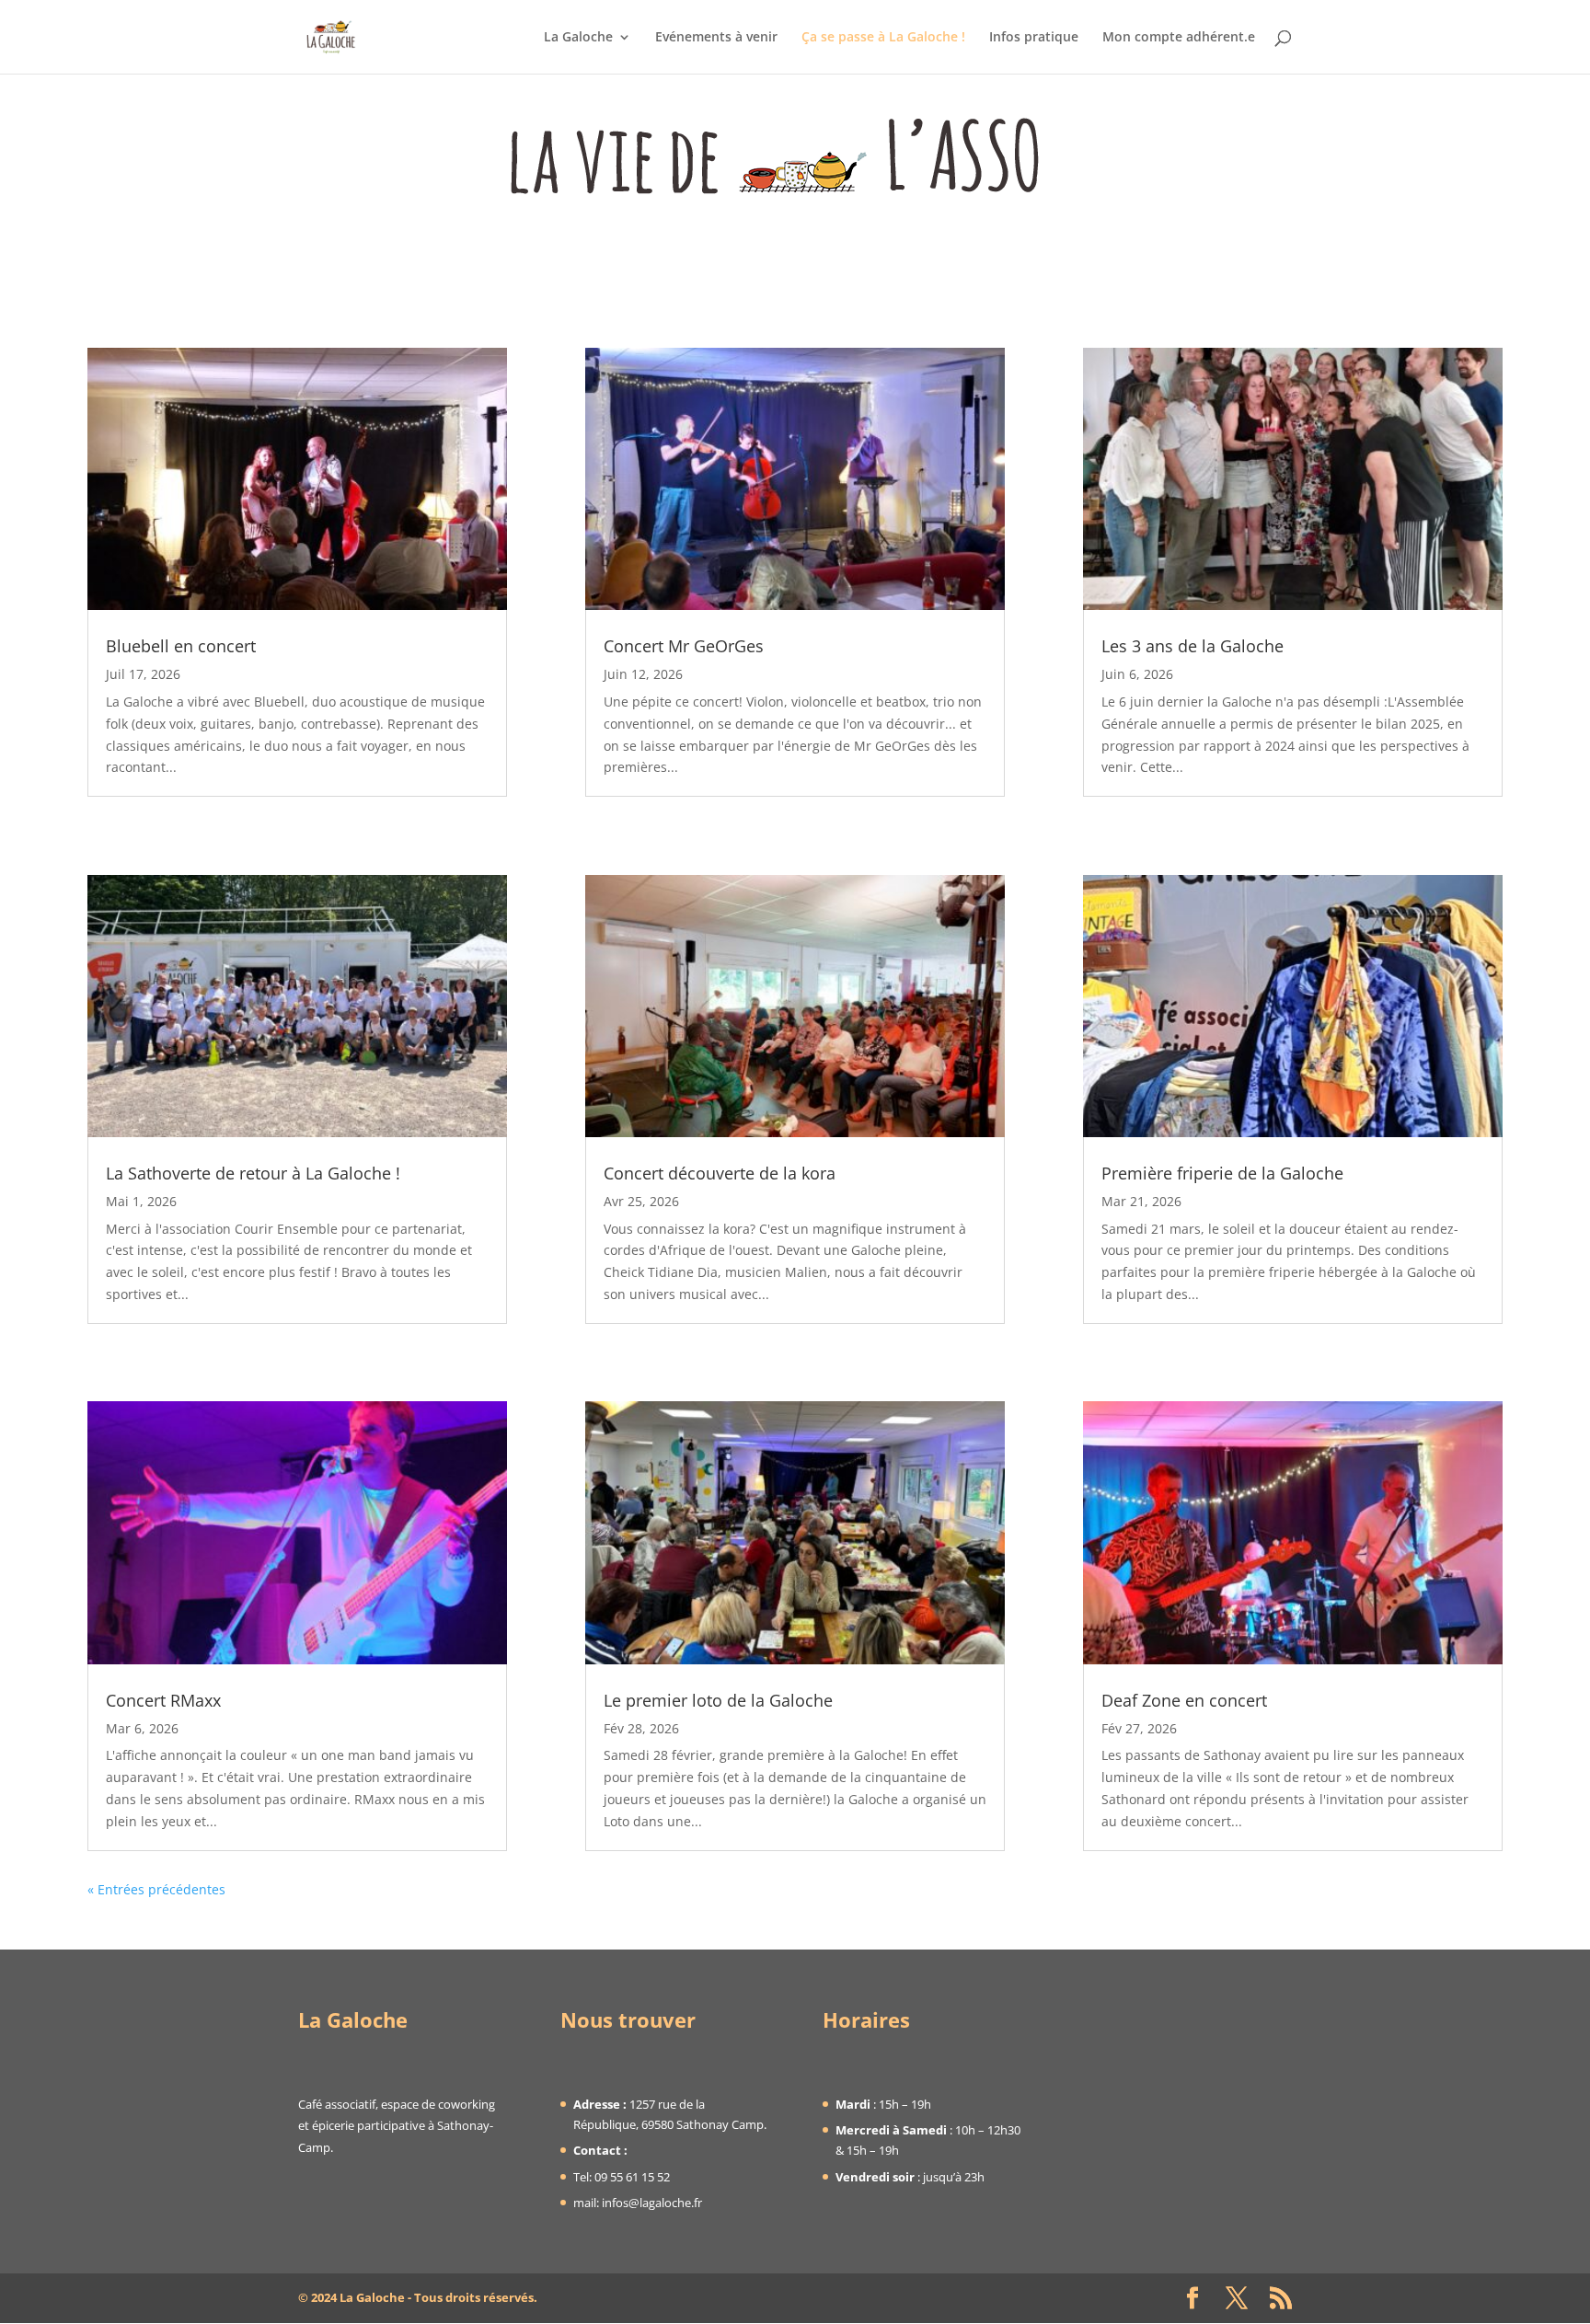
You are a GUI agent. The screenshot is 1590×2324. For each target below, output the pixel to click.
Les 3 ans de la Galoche (1192, 646)
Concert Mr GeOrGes (684, 646)
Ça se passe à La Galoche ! (883, 38)
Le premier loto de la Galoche (718, 1700)
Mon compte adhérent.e (1179, 38)
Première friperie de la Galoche (1222, 1173)
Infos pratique (1034, 38)
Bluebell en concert (181, 646)
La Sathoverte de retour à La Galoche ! (253, 1173)
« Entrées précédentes (156, 1889)
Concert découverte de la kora (720, 1173)
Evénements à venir (716, 38)
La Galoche (578, 38)
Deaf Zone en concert (1184, 1700)
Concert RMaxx (163, 1700)
